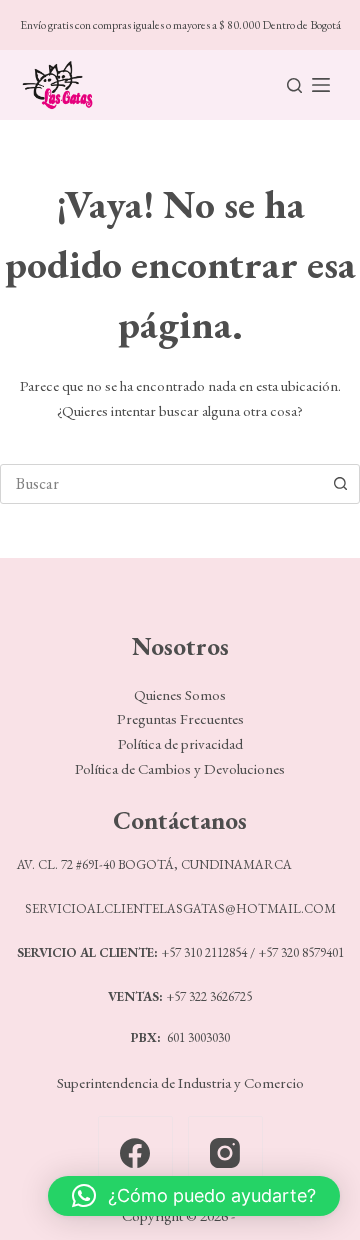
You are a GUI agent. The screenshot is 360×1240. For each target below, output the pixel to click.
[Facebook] (135, 1153)
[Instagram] (225, 1153)
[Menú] (321, 85)
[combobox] (161, 484)
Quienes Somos (180, 694)
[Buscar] (294, 85)
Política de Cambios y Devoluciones (180, 768)
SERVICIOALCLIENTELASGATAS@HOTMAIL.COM (180, 908)
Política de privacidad (180, 743)
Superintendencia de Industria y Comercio (180, 1082)
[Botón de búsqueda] (340, 484)
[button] (194, 1196)
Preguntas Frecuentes (180, 718)
